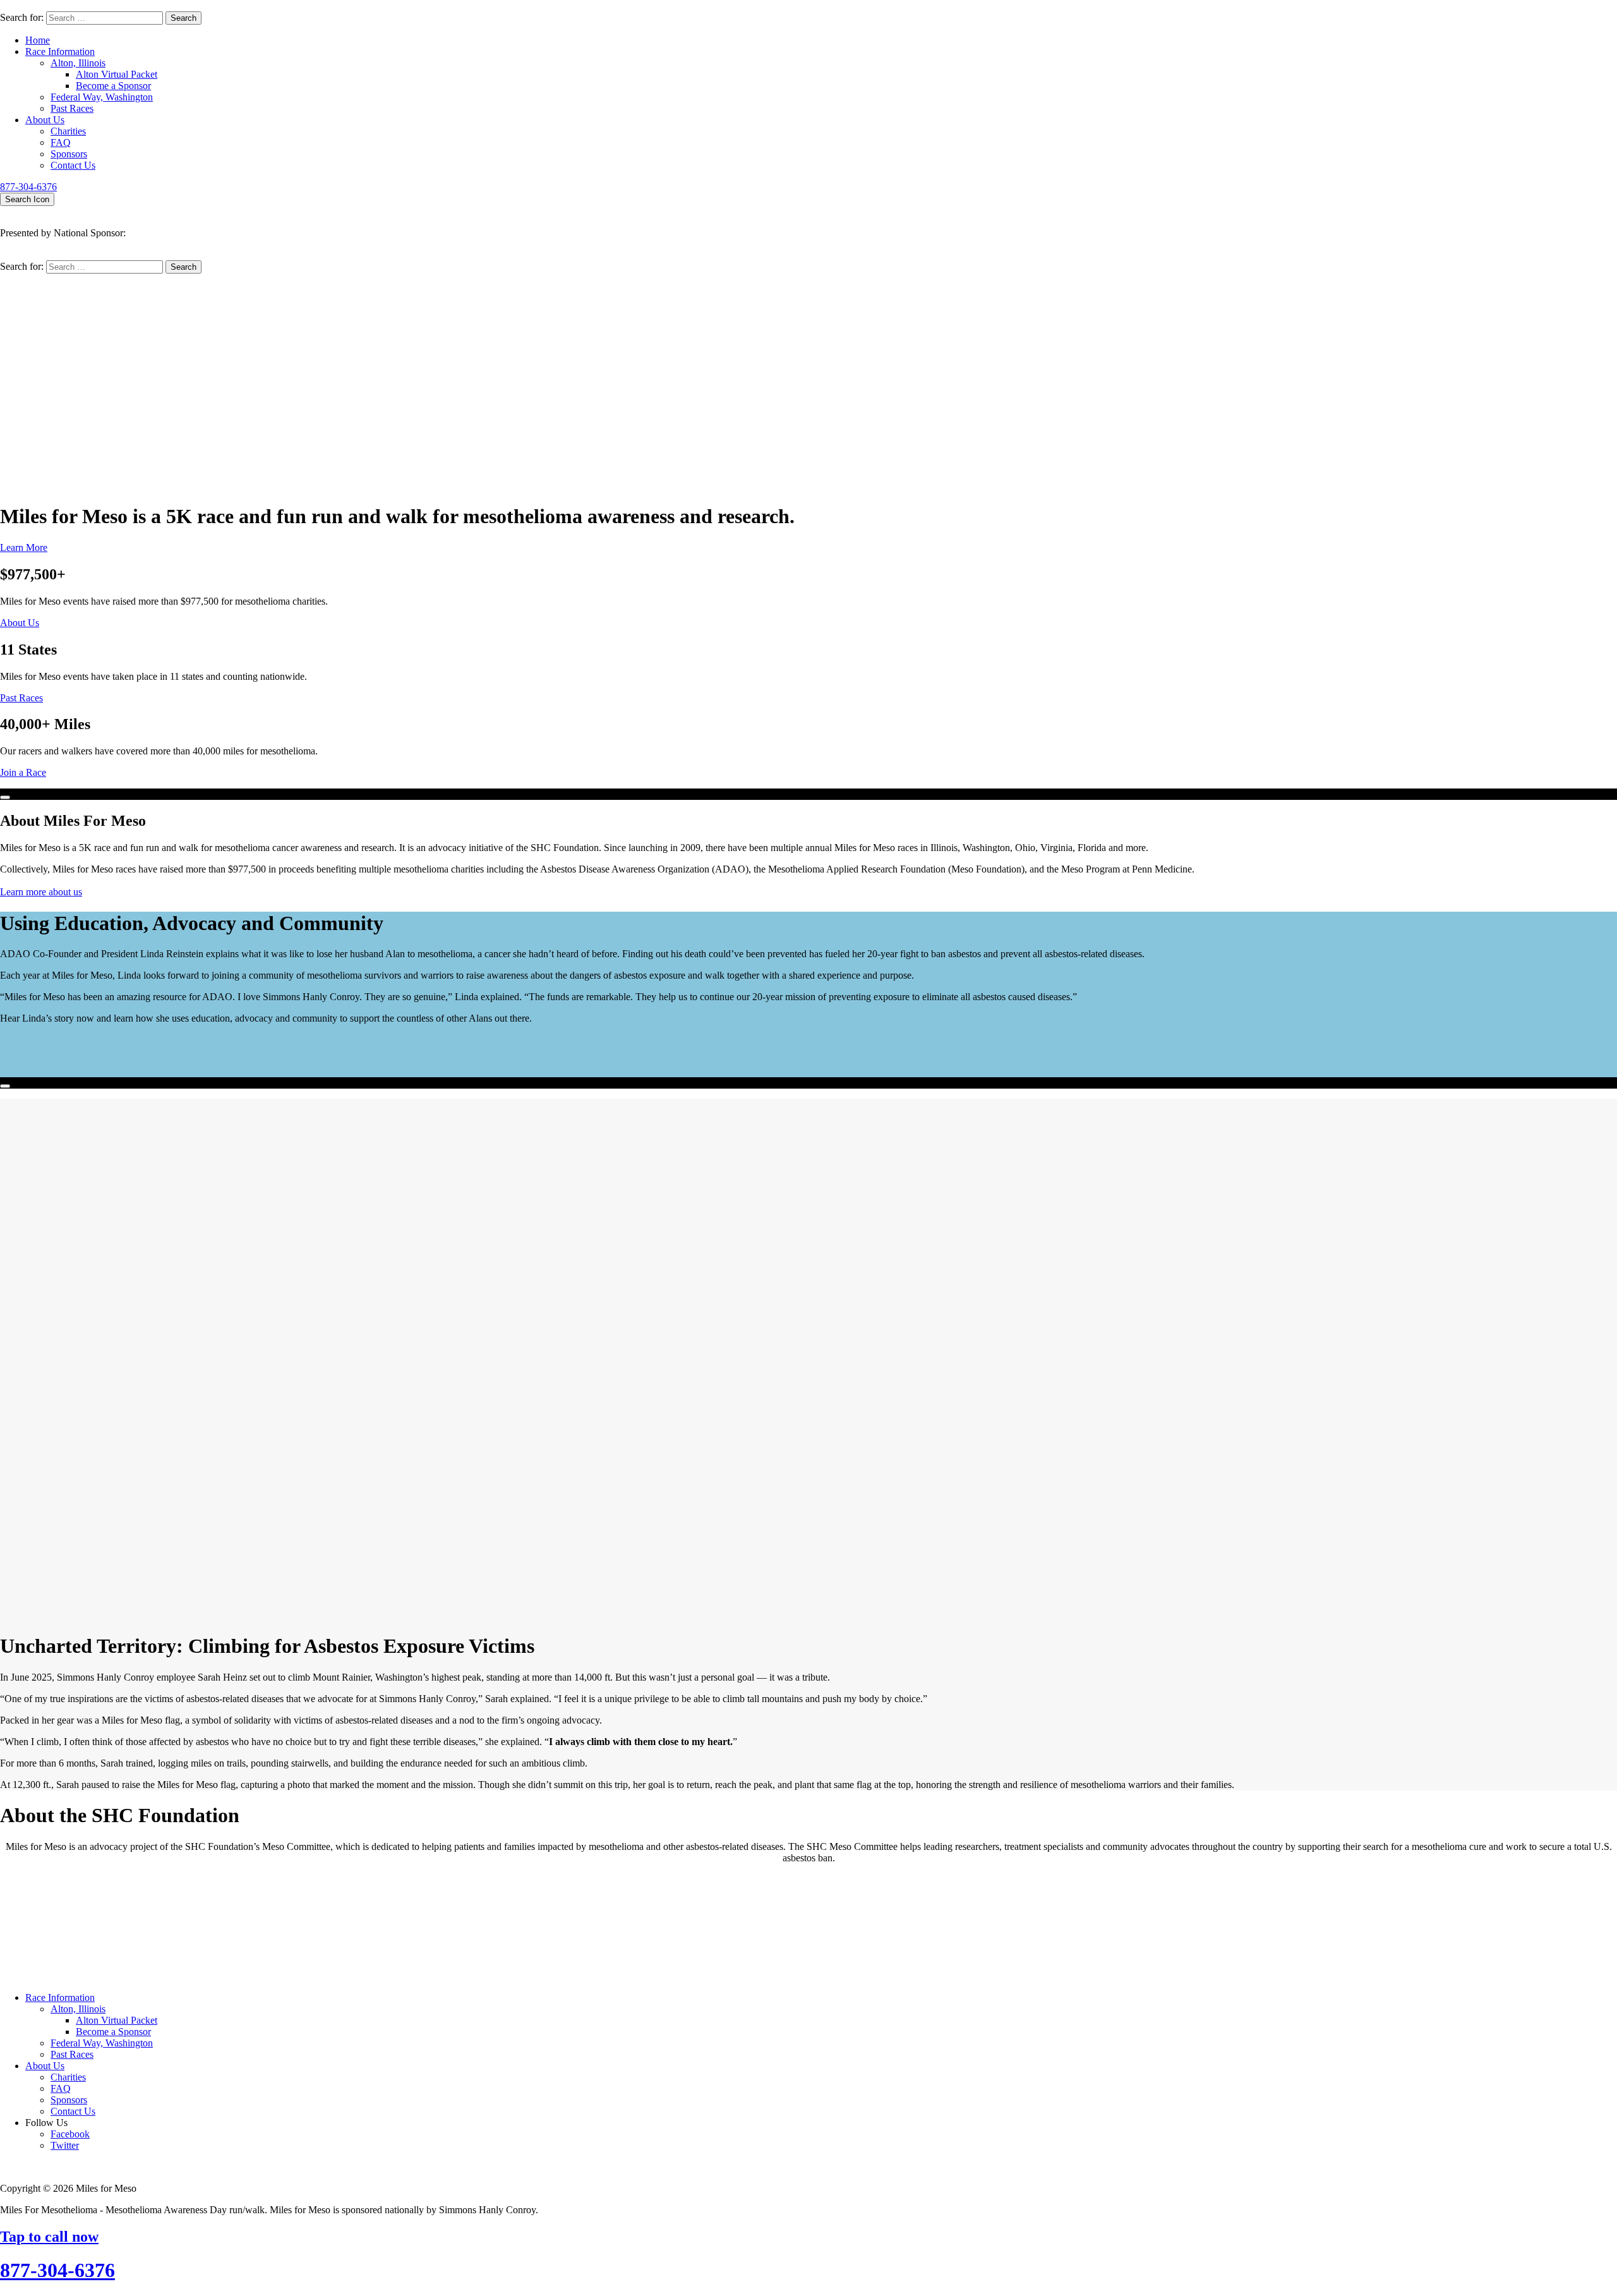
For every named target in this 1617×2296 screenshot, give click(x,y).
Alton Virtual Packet (117, 74)
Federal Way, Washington (102, 97)
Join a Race (23, 772)
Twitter (65, 2145)
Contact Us (73, 165)
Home (38, 40)
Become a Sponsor (113, 86)
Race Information (60, 51)
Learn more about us (41, 892)
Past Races (72, 108)
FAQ (61, 142)
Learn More (24, 547)
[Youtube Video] (5, 797)
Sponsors (69, 154)
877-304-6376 (28, 187)
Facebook (70, 2134)
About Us (45, 120)
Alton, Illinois (78, 63)
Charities (68, 131)
